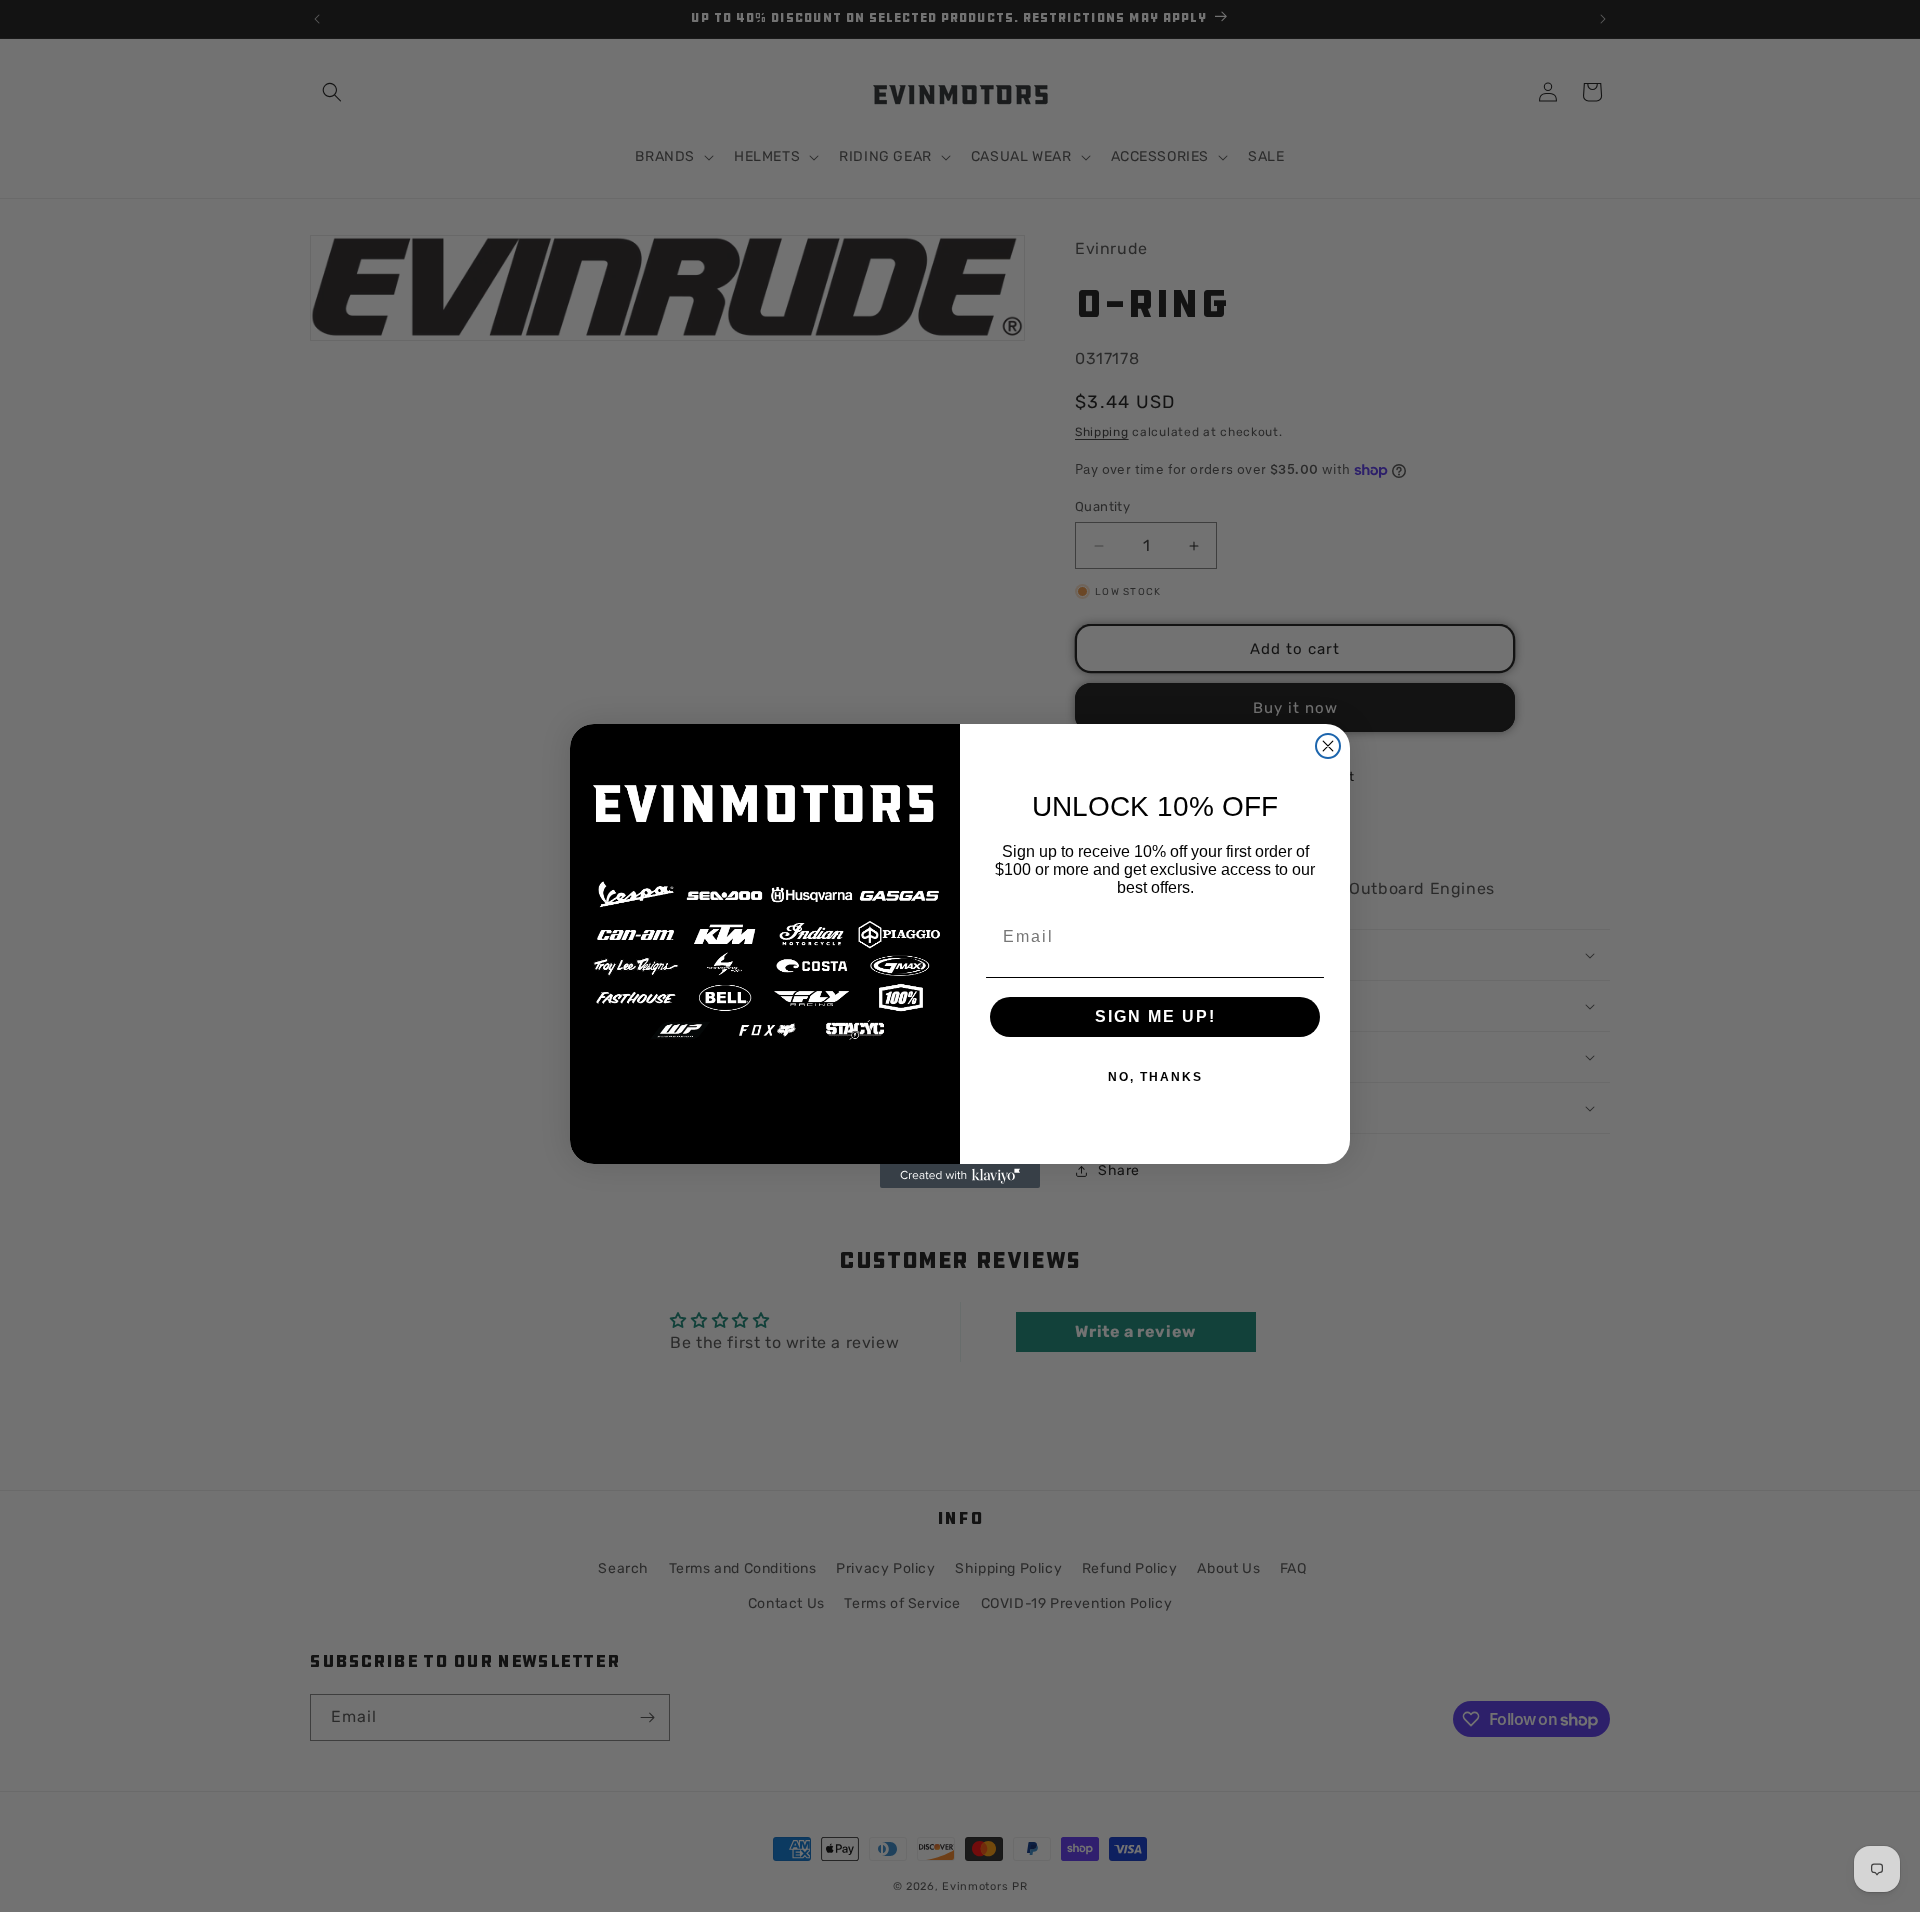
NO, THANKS (1155, 1077)
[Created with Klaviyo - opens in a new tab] (960, 1176)
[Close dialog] (1328, 746)
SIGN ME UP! (1155, 1016)
